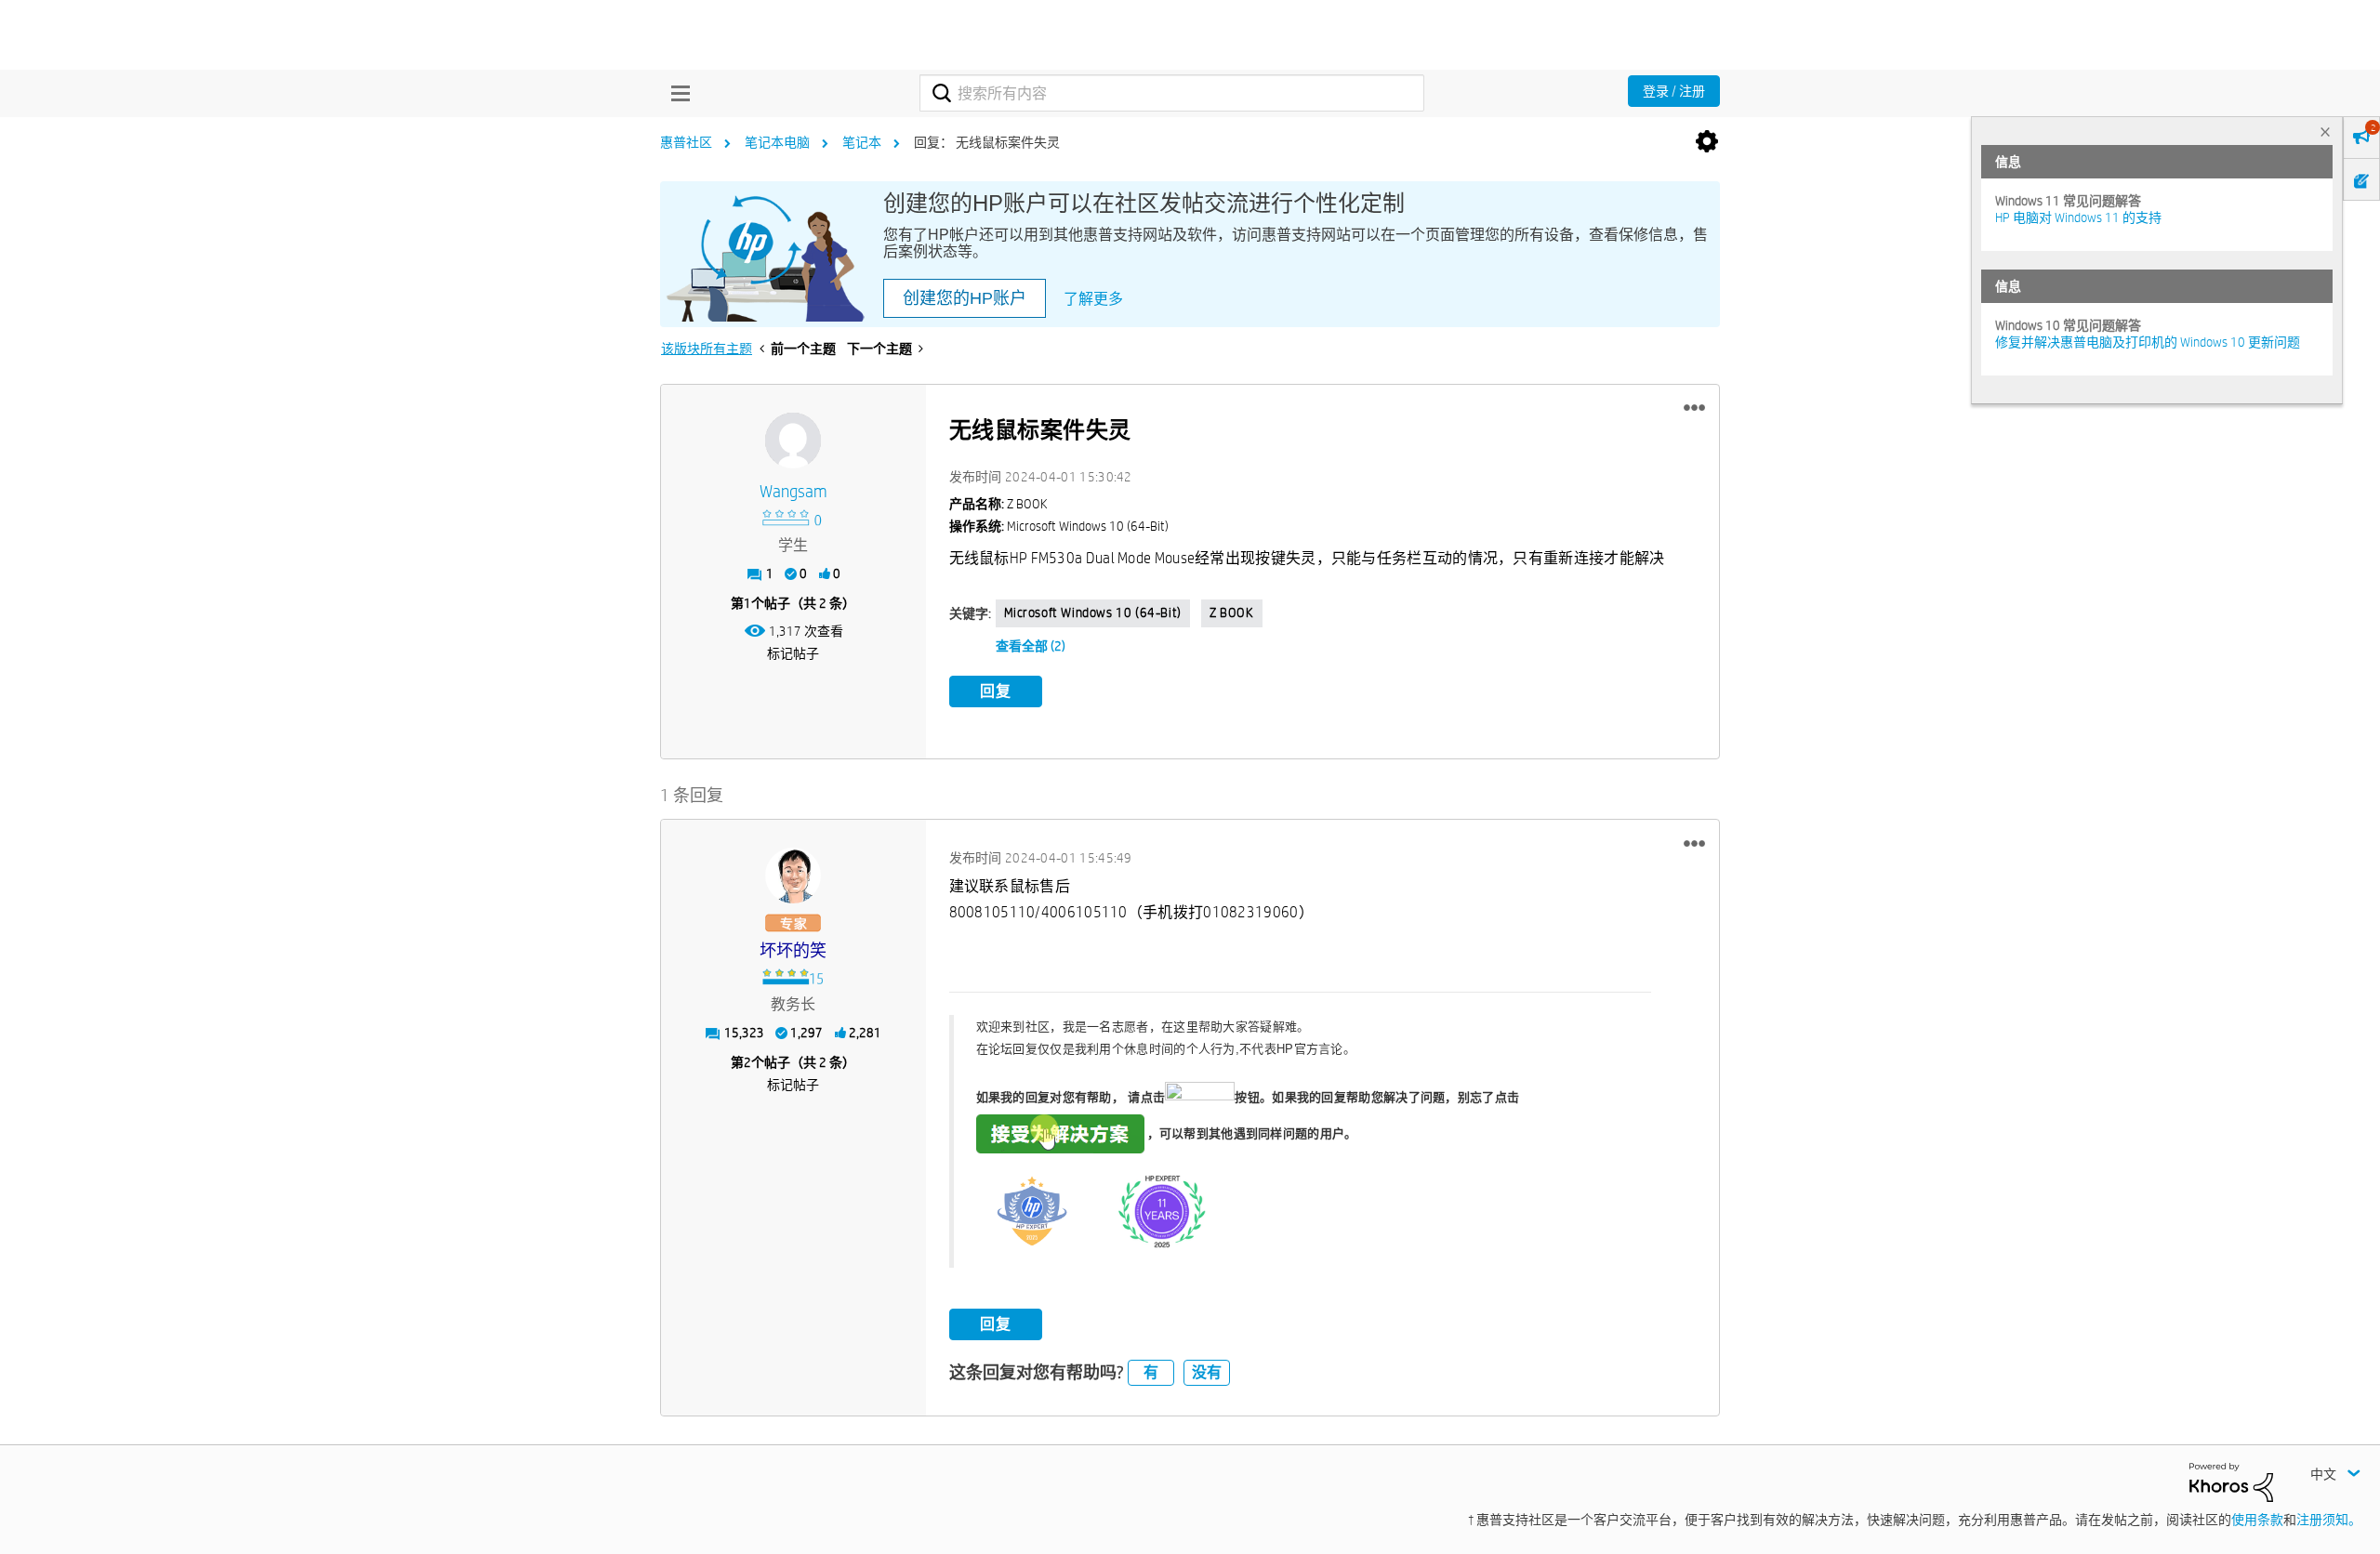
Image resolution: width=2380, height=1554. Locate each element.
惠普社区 (686, 142)
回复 (996, 691)
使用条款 (2257, 1520)
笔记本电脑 (777, 142)
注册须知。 (2329, 1520)
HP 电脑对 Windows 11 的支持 (2078, 217)
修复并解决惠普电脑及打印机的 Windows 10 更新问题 (2148, 342)
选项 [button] (1707, 142)
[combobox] (1172, 93)
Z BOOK (1232, 612)
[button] (1694, 408)
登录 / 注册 (1674, 91)
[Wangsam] (793, 441)
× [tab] (2325, 132)
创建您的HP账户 (965, 298)
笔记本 (862, 142)
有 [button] (1151, 1372)
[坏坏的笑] (793, 876)
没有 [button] (1207, 1372)
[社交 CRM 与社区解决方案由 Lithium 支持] (2231, 1481)
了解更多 (1093, 299)
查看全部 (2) (1031, 646)
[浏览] (676, 93)
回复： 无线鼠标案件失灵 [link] (987, 142)
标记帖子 (793, 653)
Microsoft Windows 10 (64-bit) (1093, 612)
